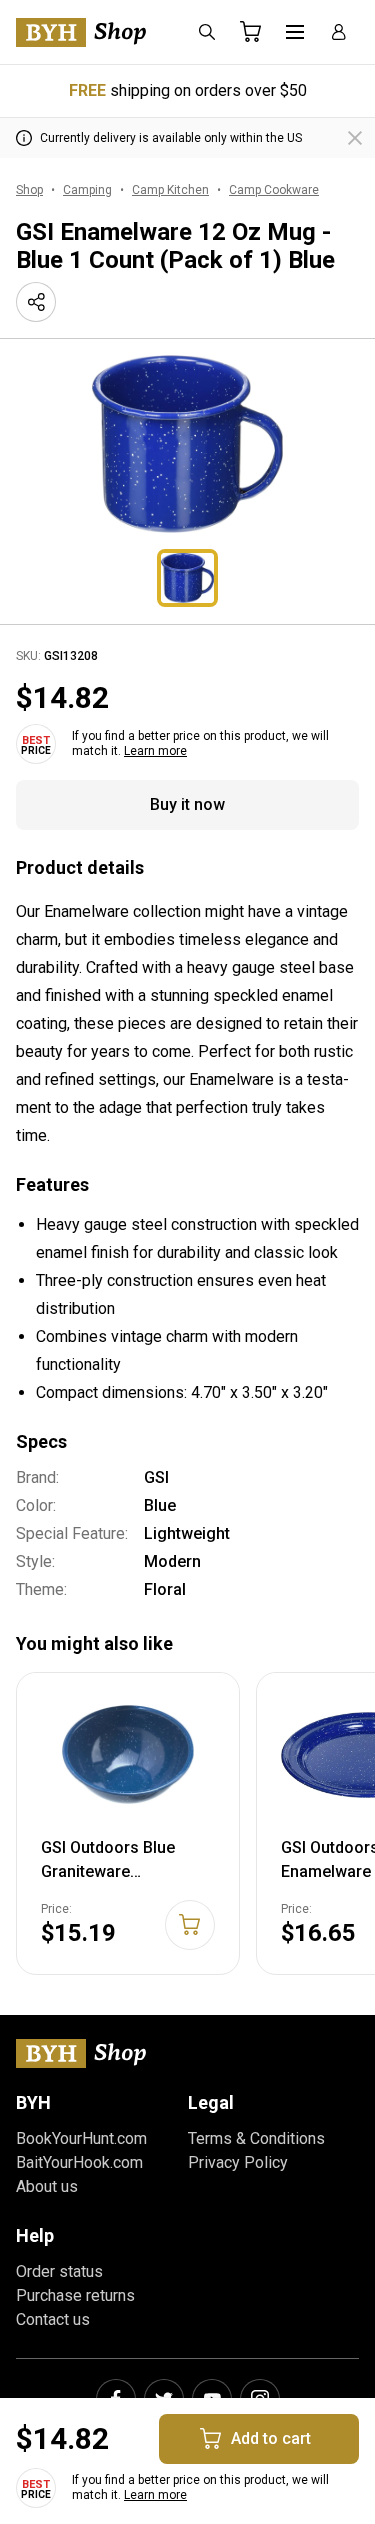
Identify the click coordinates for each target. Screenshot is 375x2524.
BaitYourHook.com (79, 2162)
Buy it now (187, 804)
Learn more (155, 751)
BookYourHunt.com (81, 2138)
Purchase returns (75, 2295)
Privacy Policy (238, 2162)
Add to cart (271, 2438)
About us (47, 2186)
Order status (59, 2271)
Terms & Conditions (256, 2138)
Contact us (53, 2319)
